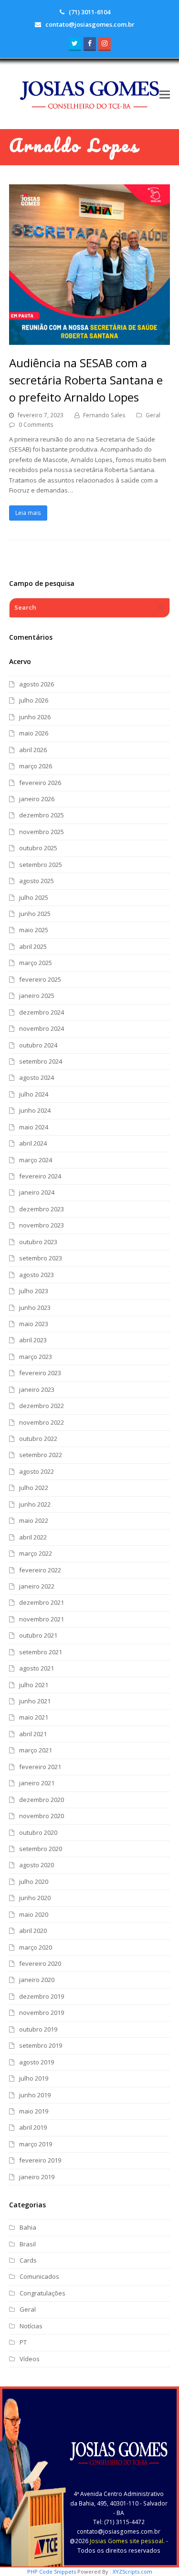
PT (23, 2342)
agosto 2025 (37, 881)
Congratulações (42, 2293)
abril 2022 (33, 1537)
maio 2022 (34, 1520)
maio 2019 (34, 2111)
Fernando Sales (104, 415)
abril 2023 (33, 1340)
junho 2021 (35, 1701)
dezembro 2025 (42, 815)
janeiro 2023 (37, 1389)
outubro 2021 (38, 1635)
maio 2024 (34, 1127)
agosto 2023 (37, 1275)
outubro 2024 (38, 1045)
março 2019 (36, 2144)
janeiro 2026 (37, 799)
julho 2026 (34, 700)
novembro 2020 (42, 1816)
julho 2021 (34, 1685)
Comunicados (39, 2276)
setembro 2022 (41, 1455)
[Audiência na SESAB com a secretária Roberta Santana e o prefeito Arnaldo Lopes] (90, 340)
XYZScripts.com (132, 2571)
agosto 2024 (37, 1077)
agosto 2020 (37, 1865)
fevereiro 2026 (40, 783)
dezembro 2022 (42, 1406)
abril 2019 (33, 2127)
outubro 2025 (38, 848)
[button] (165, 94)
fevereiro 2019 (40, 2160)
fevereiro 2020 (40, 1963)
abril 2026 (33, 750)
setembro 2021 (41, 1652)
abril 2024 (33, 1143)
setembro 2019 (41, 2045)
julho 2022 (34, 1488)
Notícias (31, 2326)
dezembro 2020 (42, 1800)
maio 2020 (34, 1914)
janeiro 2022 (37, 1586)
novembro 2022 (42, 1422)
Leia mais (28, 513)
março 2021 (36, 1750)
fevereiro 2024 (40, 1176)
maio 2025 (34, 930)
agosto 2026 (37, 684)
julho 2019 (34, 2078)
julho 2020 (34, 1882)
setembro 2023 (41, 1258)
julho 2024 (34, 1094)
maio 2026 (34, 733)
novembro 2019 (42, 2012)
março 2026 (36, 766)
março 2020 (36, 1947)
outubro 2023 (38, 1242)
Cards (28, 2260)
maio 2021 (34, 1717)
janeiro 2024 (37, 1192)
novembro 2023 (42, 1225)
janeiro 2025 (37, 996)
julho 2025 (34, 897)
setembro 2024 (41, 1061)
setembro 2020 (41, 1849)
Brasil (28, 2244)
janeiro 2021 (37, 1783)
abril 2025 (33, 946)
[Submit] (161, 608)
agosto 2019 (37, 2062)
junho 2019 (35, 2095)
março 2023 (36, 1357)
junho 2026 (35, 717)
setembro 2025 (41, 865)
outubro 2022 (38, 1439)
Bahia (28, 2227)
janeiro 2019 (37, 2177)
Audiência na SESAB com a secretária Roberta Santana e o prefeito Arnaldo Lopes (86, 380)
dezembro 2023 (42, 1209)
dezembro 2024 (42, 1012)
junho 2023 (35, 1308)
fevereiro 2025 (40, 979)
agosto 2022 (37, 1471)
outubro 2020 (38, 1832)
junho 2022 (35, 1504)
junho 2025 (35, 914)
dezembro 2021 (42, 1602)
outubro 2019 (38, 2029)
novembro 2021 (42, 1619)
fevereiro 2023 (40, 1373)
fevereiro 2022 (40, 1570)
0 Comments (36, 425)
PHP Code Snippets (52, 2571)
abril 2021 (33, 1734)
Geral (153, 415)
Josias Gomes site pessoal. (127, 2541)
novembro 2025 (42, 832)
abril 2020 (33, 1931)
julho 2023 (34, 1291)
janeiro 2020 (37, 1980)
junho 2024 (35, 1110)
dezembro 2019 (42, 1996)
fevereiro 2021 (40, 1767)
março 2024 (36, 1160)
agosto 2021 (37, 1668)
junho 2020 (35, 1898)
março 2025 (36, 963)
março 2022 (36, 1553)
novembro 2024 (42, 1028)
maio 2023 (34, 1324)
